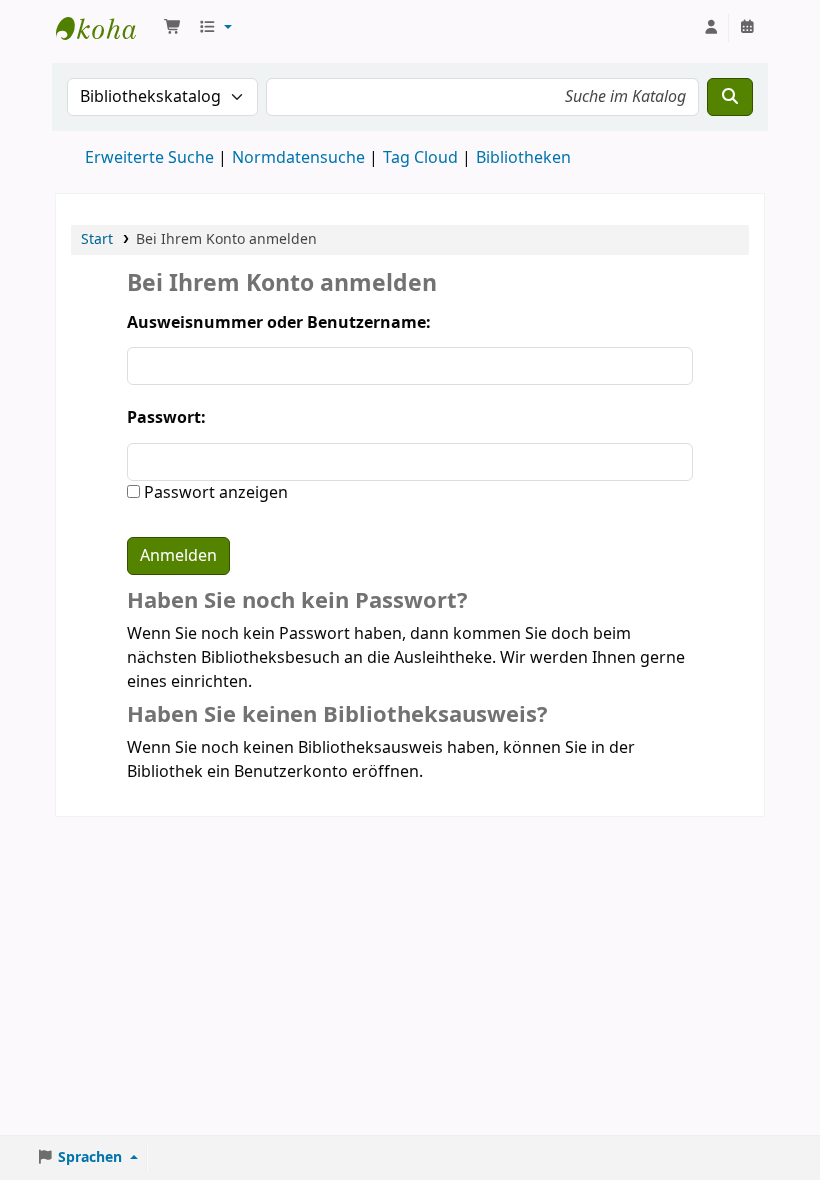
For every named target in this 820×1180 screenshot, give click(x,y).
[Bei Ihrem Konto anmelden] (711, 28)
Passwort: (166, 418)
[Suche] (730, 97)
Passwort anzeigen (214, 493)
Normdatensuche (298, 158)
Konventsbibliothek (106, 28)
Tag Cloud (420, 158)
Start (97, 239)
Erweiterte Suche (149, 158)
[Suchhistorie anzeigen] (747, 28)
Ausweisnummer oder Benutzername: (279, 323)
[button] (173, 28)
